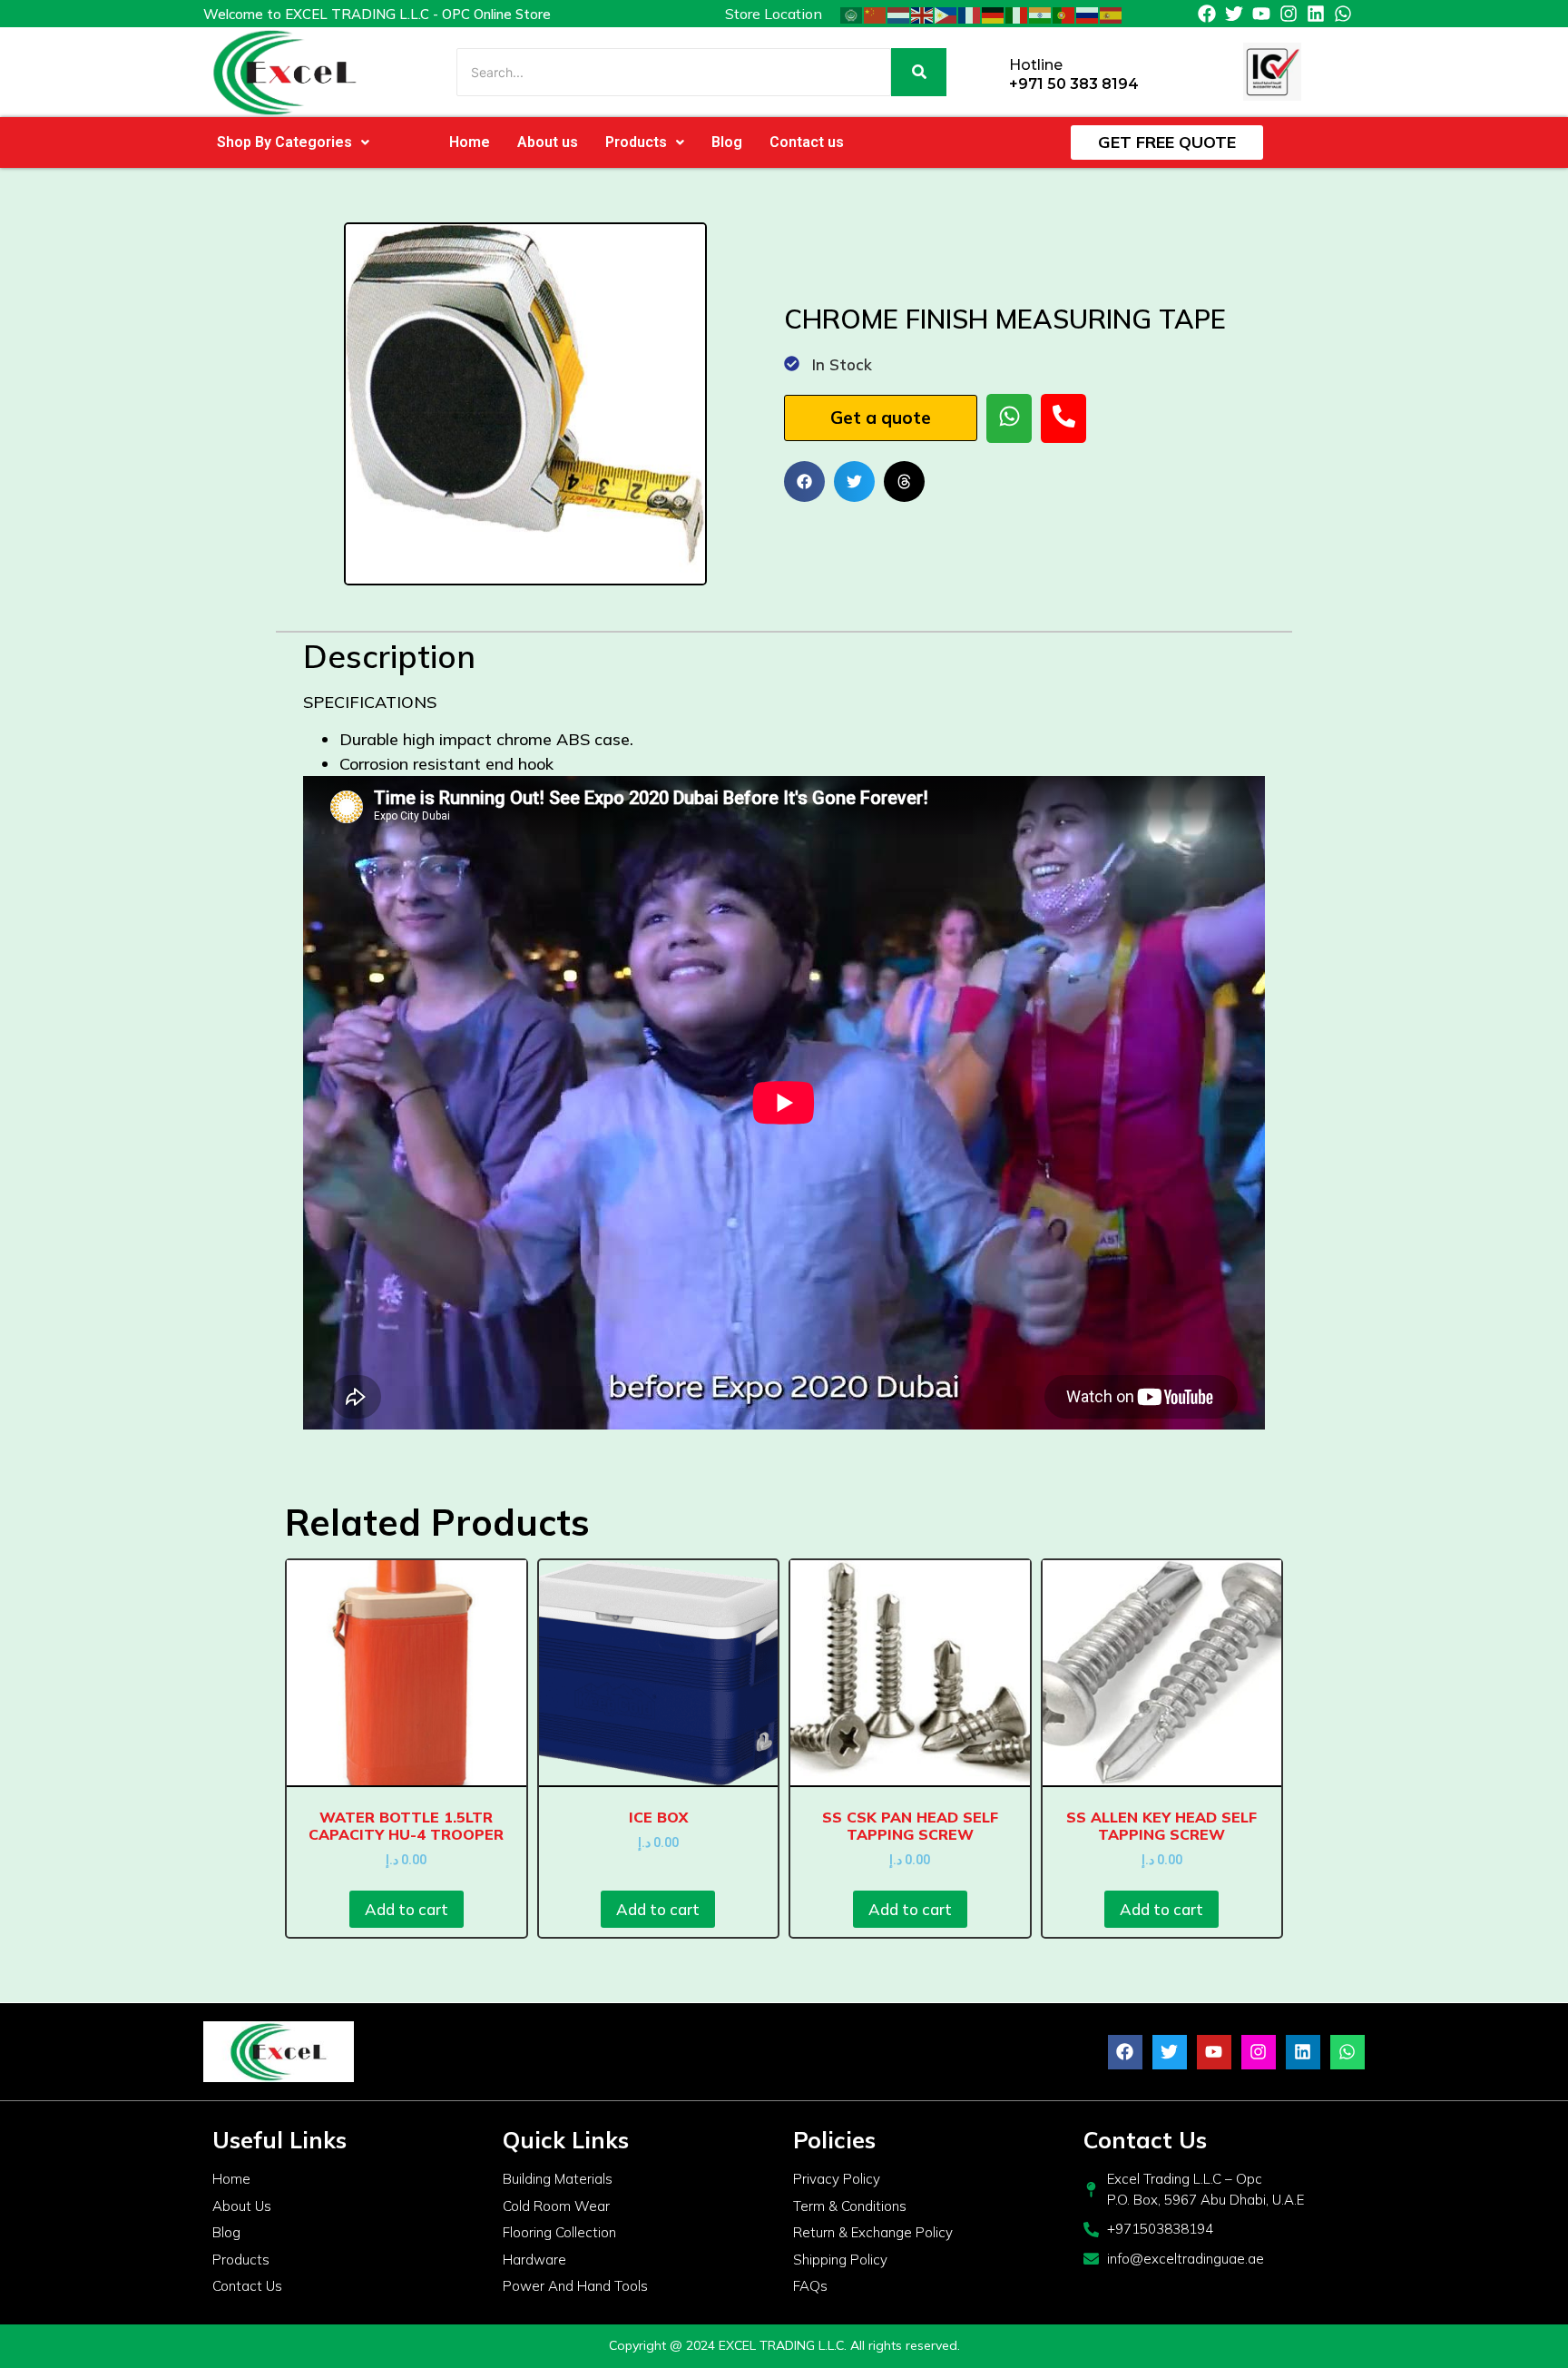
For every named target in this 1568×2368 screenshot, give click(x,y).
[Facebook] (1207, 14)
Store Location (774, 14)
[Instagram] (1289, 14)
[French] (970, 14)
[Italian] (1017, 14)
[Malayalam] (1041, 14)
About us (548, 142)
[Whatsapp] (1343, 14)
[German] (994, 14)
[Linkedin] (1316, 14)
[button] (293, 142)
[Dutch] (899, 14)
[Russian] (1088, 14)
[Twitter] (1234, 14)
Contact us (807, 142)
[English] (923, 14)
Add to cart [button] (407, 1909)
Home (470, 142)
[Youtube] (1261, 14)
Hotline (1036, 65)
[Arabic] (852, 14)
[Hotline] (989, 72)
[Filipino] (946, 14)
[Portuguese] (1064, 14)
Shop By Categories (284, 142)
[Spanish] (1112, 14)
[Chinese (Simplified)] (876, 14)
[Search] (919, 72)
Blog (727, 142)
